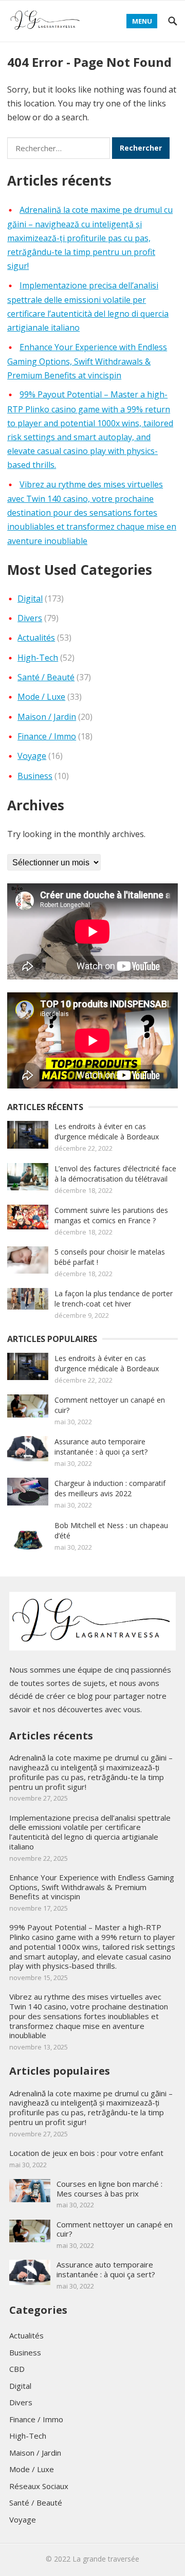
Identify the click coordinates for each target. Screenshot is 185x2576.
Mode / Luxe (41, 697)
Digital (30, 598)
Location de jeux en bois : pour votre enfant (86, 2153)
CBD (17, 2369)
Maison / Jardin (47, 717)
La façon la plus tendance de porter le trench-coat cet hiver (114, 1299)
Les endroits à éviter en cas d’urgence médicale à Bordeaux (108, 1131)
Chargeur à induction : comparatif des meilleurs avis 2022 (110, 1488)
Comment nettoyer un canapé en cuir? (115, 2229)
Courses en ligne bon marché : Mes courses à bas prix (109, 2189)
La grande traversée (106, 2559)
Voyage (32, 756)
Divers (30, 618)
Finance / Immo (47, 736)
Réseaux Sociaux (39, 2486)
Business (35, 776)
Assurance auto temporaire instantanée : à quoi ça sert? (101, 1447)
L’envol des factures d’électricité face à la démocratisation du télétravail (115, 1174)
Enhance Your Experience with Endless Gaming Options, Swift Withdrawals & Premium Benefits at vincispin (87, 361)
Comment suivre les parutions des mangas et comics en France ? (111, 1215)
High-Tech (38, 658)
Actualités (36, 638)
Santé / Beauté (46, 677)
